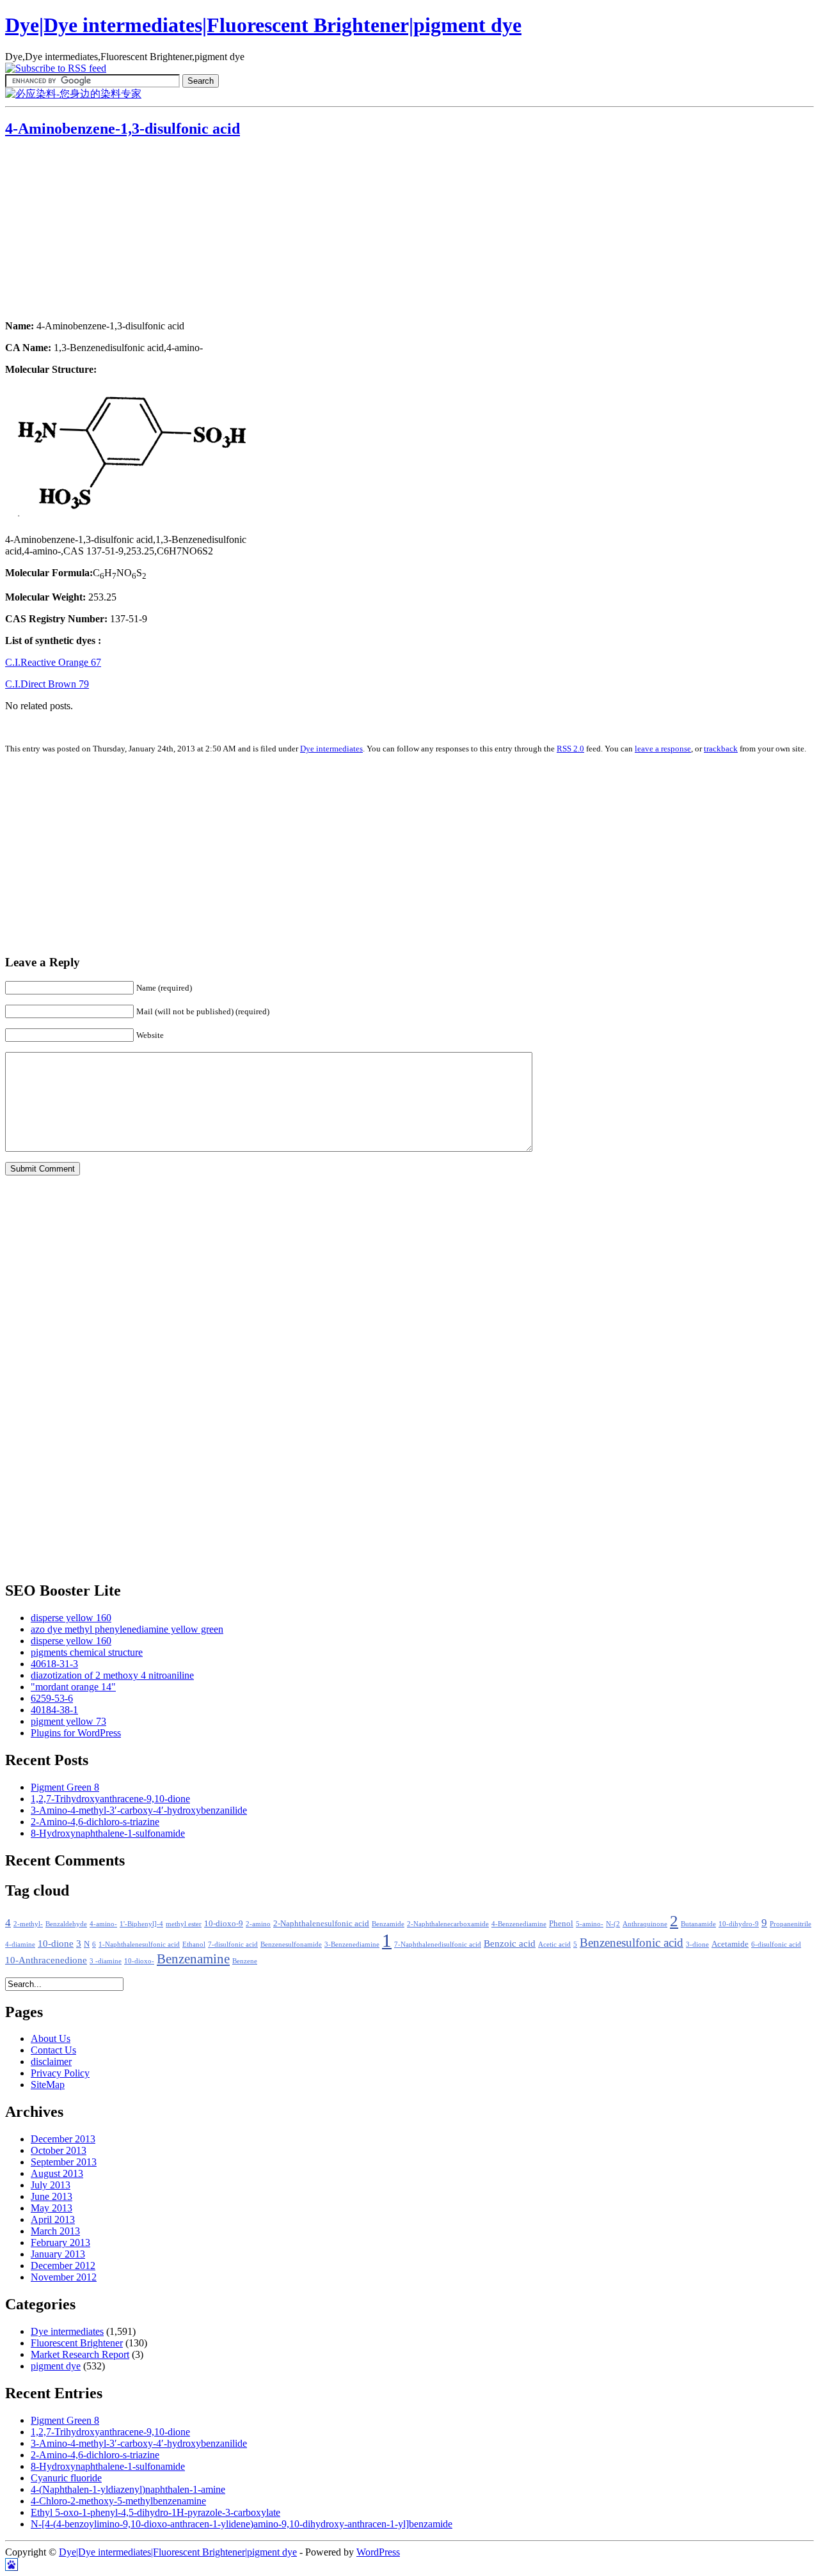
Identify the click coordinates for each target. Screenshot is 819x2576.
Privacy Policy (60, 2073)
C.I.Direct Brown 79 (47, 684)
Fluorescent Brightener (77, 2343)
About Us (51, 2038)
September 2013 (64, 2162)
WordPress (378, 2552)
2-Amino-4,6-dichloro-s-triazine (95, 1822)
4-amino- (103, 1924)
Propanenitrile (791, 1924)
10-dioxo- (139, 1961)
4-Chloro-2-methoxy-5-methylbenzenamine (118, 2501)
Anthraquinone (645, 1924)
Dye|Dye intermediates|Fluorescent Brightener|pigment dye (263, 25)
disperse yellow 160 (71, 1618)
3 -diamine (106, 1961)
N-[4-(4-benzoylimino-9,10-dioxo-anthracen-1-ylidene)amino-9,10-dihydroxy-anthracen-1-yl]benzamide (242, 2524)
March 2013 (55, 2231)
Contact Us (53, 2050)
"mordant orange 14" (73, 1687)
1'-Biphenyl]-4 (141, 1924)
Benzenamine (193, 1959)
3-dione (697, 1944)
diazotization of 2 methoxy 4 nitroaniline (112, 1675)
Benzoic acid (510, 1944)
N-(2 (613, 1924)
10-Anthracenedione (46, 1960)
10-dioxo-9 (224, 1924)
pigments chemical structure (87, 1652)
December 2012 (63, 2266)
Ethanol (194, 1944)
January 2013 (58, 2254)
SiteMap (48, 2085)
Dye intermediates (331, 749)
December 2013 (63, 2139)
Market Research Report (80, 2354)
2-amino (258, 1924)
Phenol (561, 1924)
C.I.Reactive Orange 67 (53, 662)
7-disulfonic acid (233, 1944)
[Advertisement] (85, 230)
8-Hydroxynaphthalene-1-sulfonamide (108, 1833)
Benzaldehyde (66, 1924)
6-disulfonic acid (776, 1944)
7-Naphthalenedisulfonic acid (438, 1944)
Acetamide (730, 1944)
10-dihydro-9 (739, 1924)
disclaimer (51, 2062)
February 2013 (60, 2242)
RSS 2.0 (570, 749)
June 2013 (52, 2196)
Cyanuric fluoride (66, 2478)
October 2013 (59, 2150)
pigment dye (56, 2366)
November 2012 (64, 2277)
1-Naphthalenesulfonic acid (139, 1944)
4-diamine (20, 1944)
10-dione (56, 1944)
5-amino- (590, 1924)
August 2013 (57, 2173)
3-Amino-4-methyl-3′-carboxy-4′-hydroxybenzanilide (139, 1810)
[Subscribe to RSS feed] (56, 68)
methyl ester (184, 1924)
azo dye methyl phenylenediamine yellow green (127, 1629)
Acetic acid (554, 1944)
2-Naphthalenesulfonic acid (321, 1924)
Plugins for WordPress (76, 1733)
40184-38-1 (54, 1710)
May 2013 (52, 2208)
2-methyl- (28, 1924)
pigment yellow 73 (68, 1721)
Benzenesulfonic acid (632, 1943)
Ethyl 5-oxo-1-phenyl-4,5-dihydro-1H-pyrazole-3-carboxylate (155, 2512)
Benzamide (388, 1924)
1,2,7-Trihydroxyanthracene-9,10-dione (110, 1799)
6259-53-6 (52, 1698)
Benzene (245, 1961)
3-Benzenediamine (352, 1944)
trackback (721, 749)
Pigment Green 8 (65, 1787)
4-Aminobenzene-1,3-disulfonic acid (123, 129)
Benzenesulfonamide (291, 1944)
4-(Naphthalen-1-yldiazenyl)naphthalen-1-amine (128, 2489)
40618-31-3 (54, 1664)
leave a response (663, 749)
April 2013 (53, 2219)
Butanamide (698, 1924)
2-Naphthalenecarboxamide (448, 1924)
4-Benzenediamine (519, 1924)
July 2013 (51, 2185)
